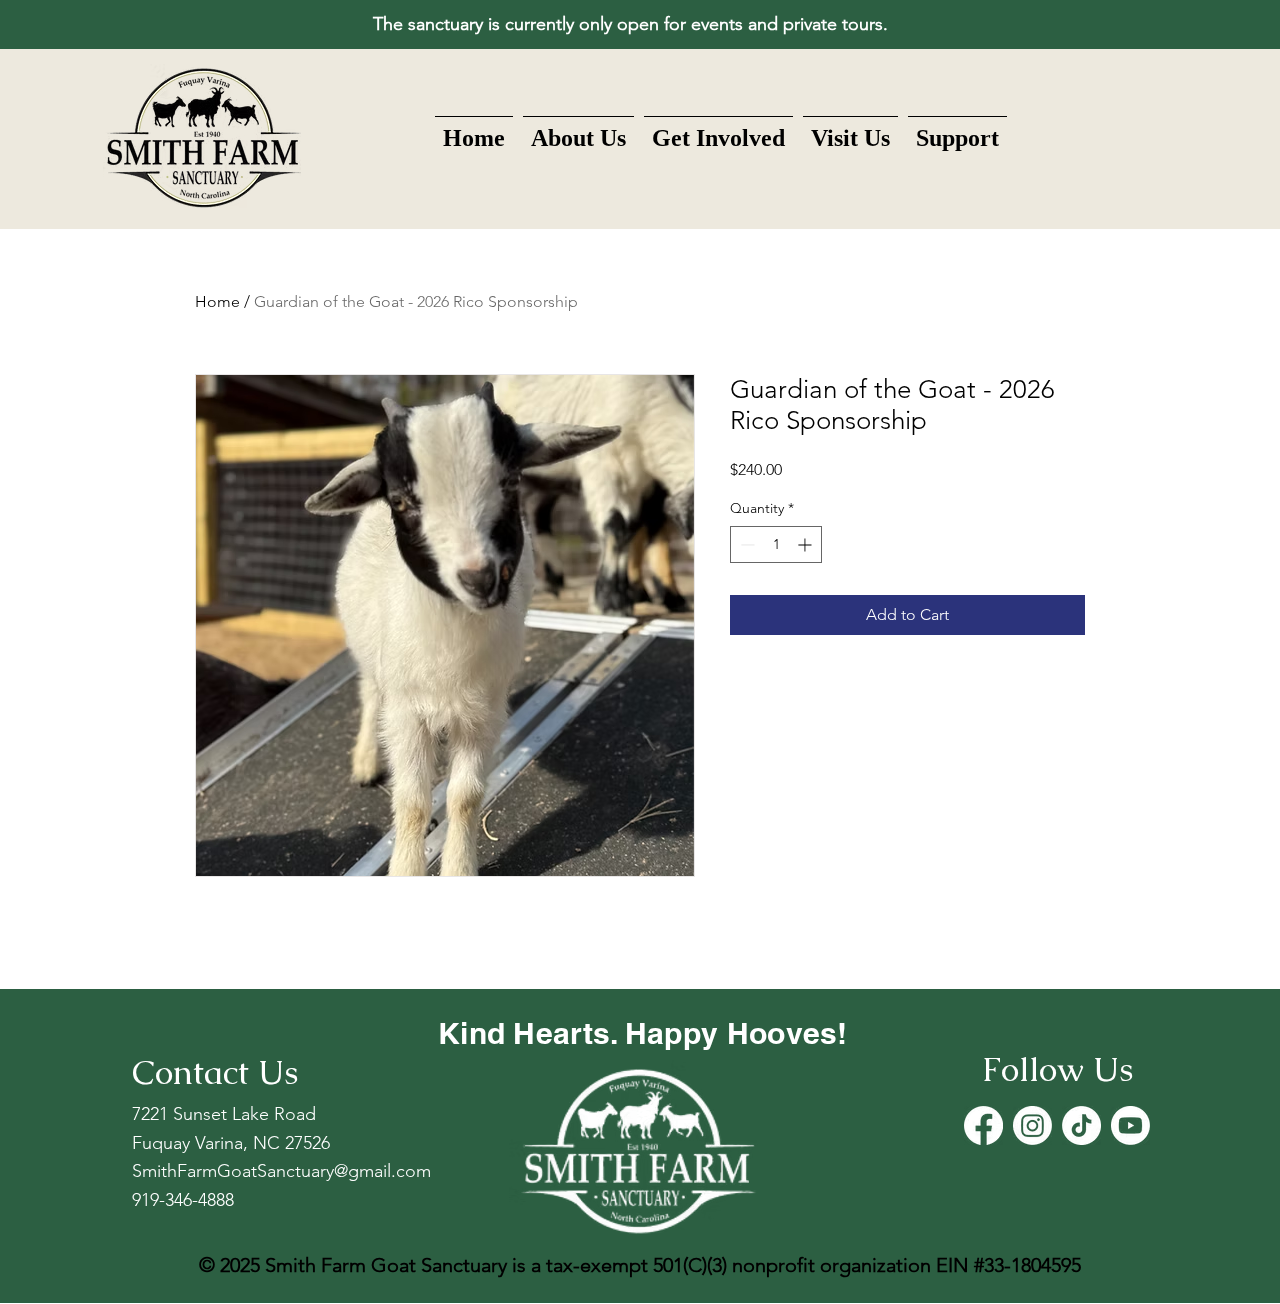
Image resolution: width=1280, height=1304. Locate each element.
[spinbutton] (776, 544)
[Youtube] (1130, 1125)
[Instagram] (1032, 1125)
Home (217, 301)
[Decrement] (745, 544)
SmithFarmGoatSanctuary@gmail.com (281, 1171)
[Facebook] (983, 1125)
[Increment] (806, 544)
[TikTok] (1081, 1125)
